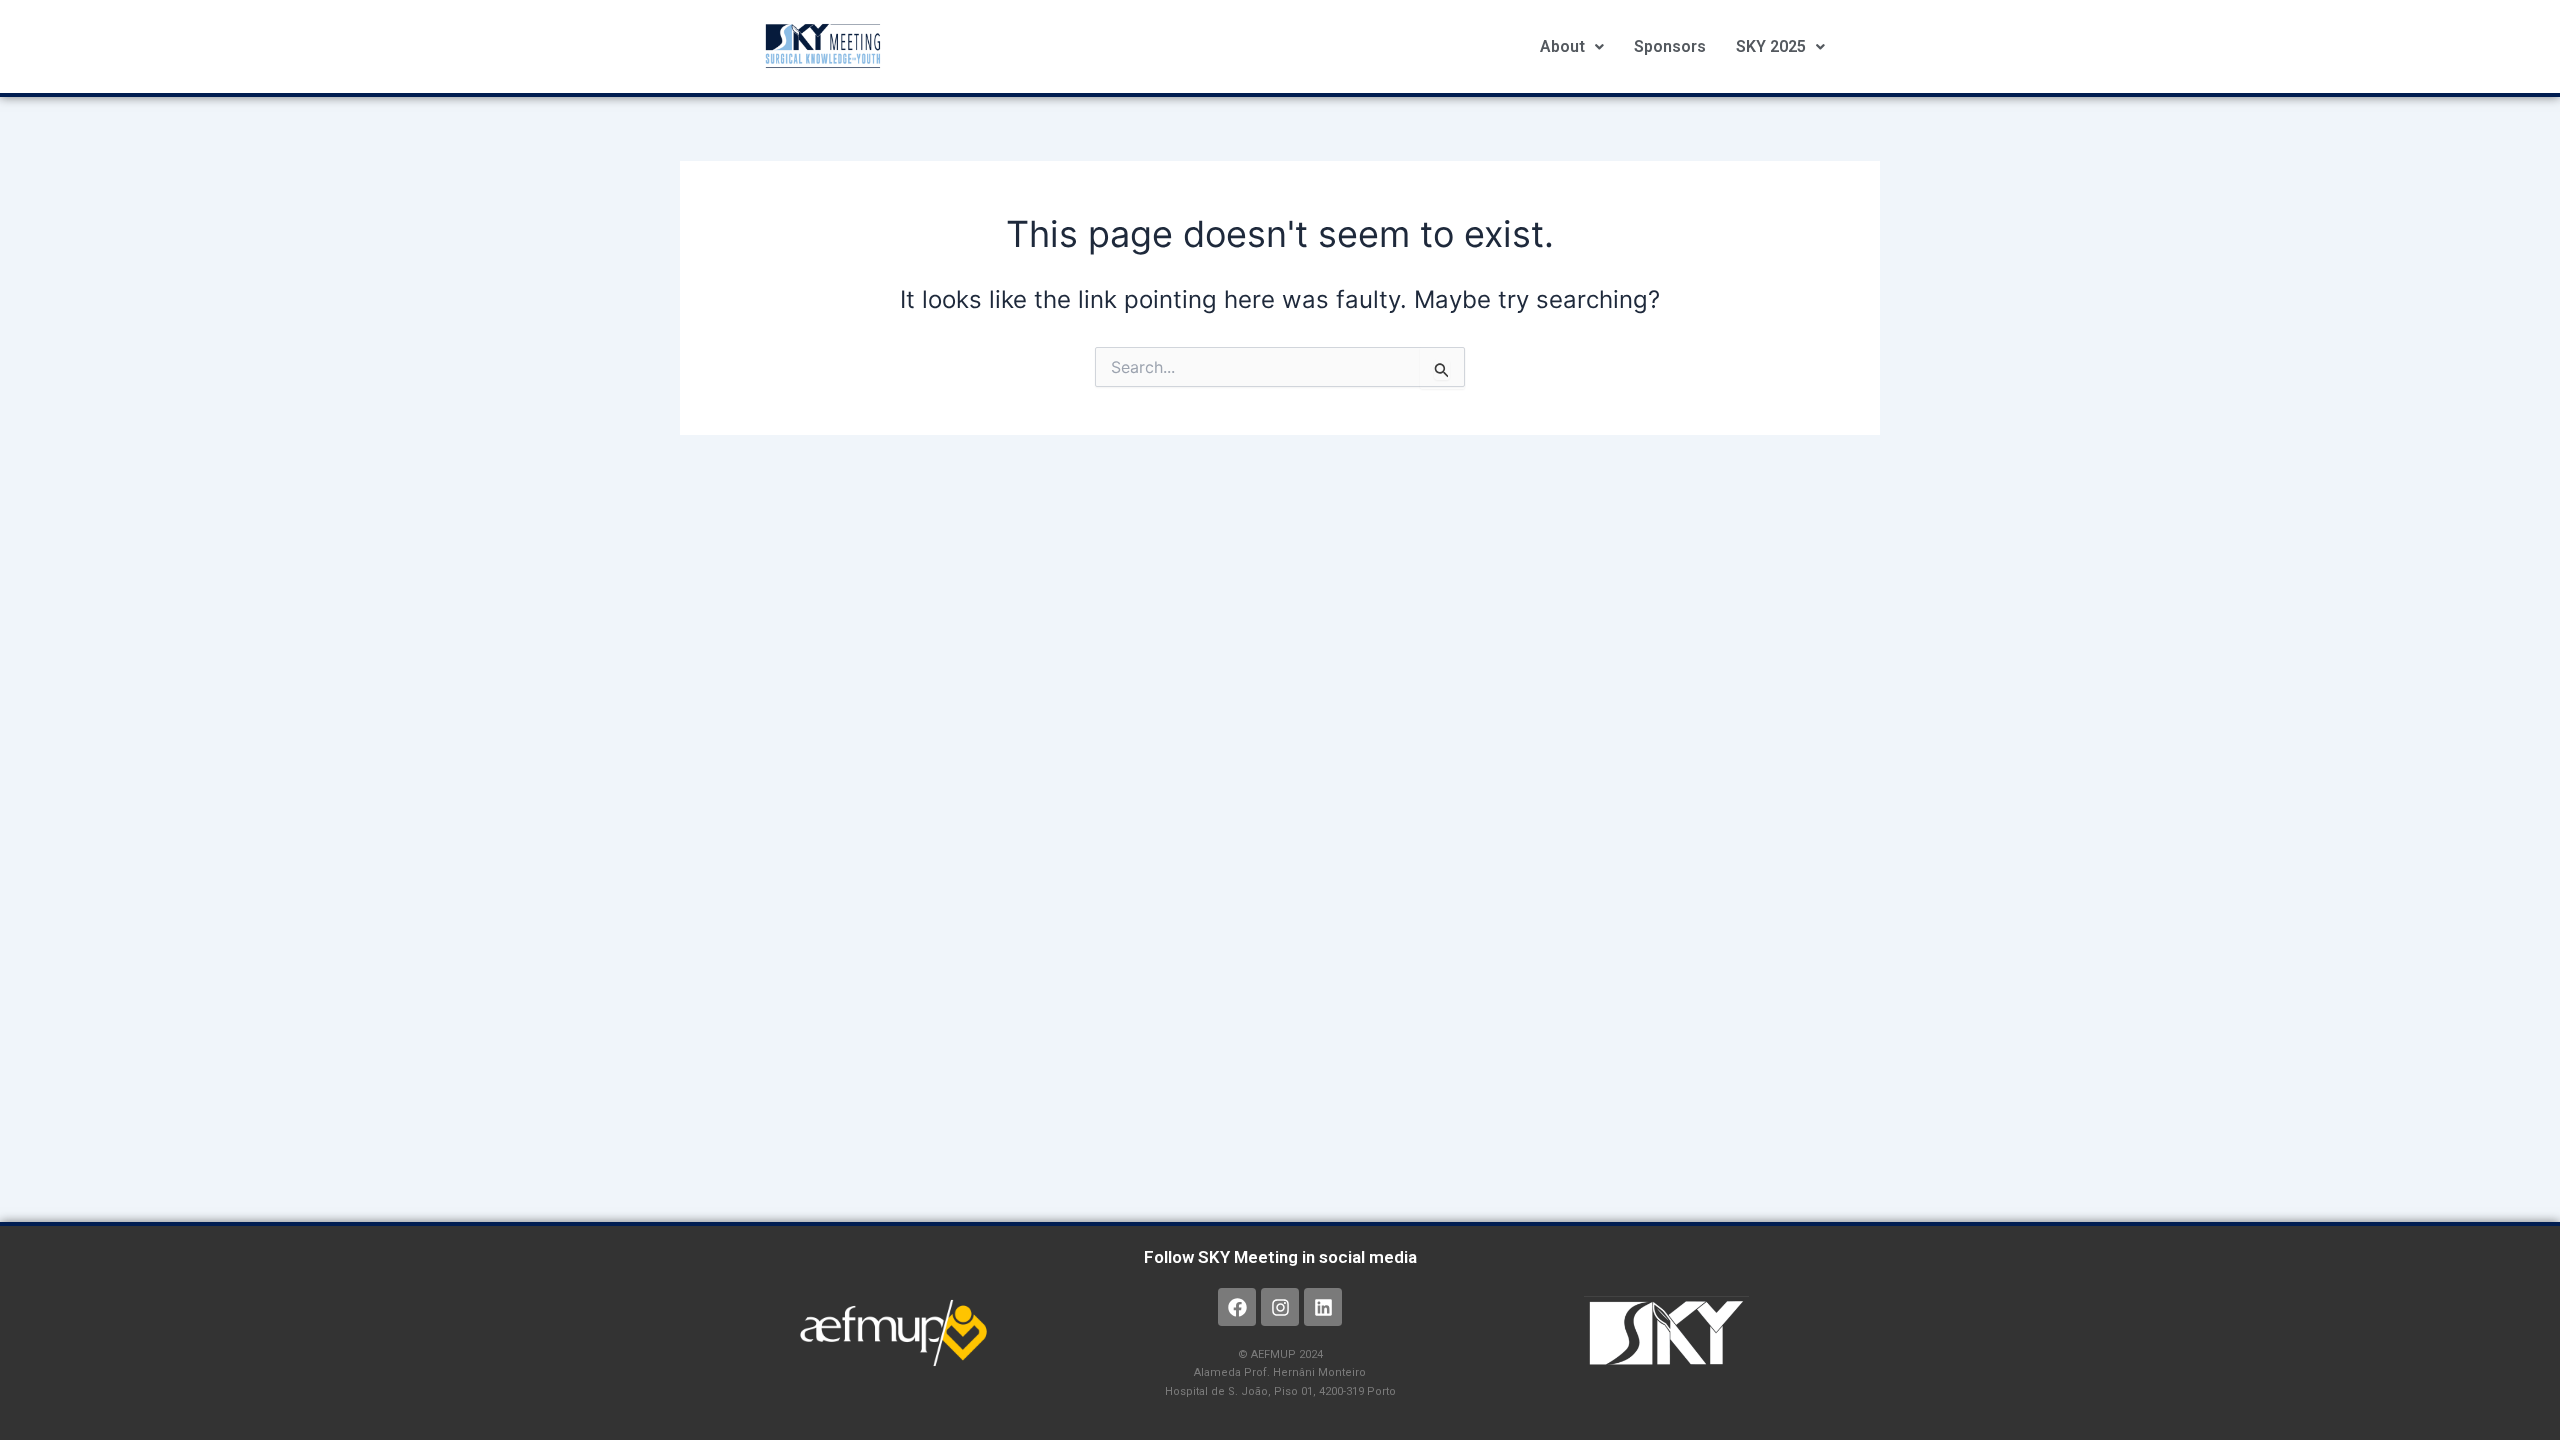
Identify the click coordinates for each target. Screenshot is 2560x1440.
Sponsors (1670, 46)
